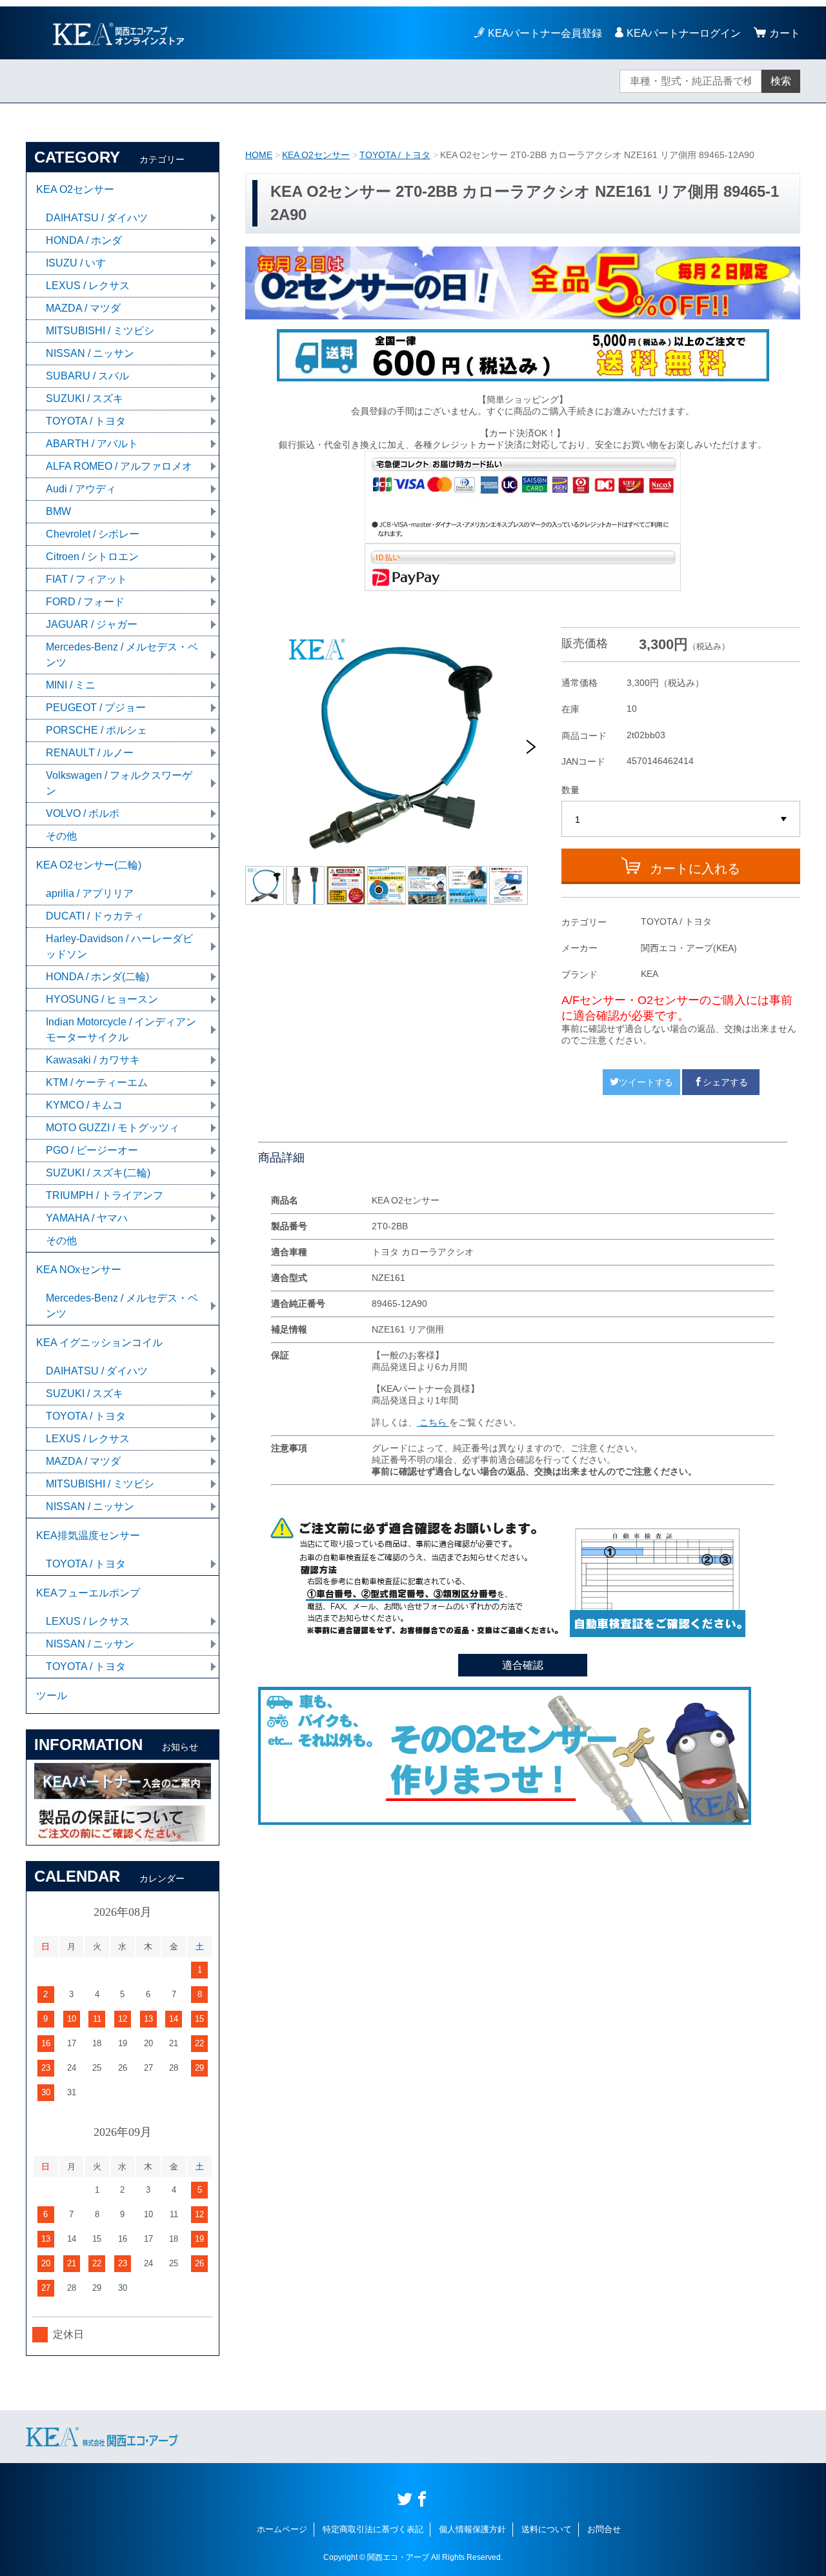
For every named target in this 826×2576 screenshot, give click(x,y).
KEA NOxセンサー (79, 1270)
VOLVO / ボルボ (83, 813)
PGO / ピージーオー (92, 1150)
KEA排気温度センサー (88, 1535)
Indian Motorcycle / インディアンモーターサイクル (121, 1030)
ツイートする (646, 1082)
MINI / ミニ (71, 685)
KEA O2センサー (316, 155)
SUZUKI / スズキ (85, 398)
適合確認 (523, 1665)
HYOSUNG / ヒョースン (102, 999)
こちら (433, 1422)
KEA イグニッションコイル (99, 1343)
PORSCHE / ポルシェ (96, 730)
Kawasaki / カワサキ (93, 1060)
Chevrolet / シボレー (93, 534)
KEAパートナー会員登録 (545, 33)
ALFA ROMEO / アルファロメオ (119, 466)
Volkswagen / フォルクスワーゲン (119, 783)
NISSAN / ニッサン (90, 353)
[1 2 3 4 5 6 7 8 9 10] (681, 820)
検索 (781, 81)
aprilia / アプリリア (90, 893)
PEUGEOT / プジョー (96, 708)
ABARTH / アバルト (92, 444)
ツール (52, 1696)
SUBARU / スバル (87, 376)
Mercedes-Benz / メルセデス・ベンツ (122, 655)
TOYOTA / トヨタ (395, 155)
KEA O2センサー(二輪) (89, 865)
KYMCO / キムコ (84, 1105)
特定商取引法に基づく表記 (373, 2529)
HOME (259, 155)
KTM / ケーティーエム (97, 1082)
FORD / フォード (85, 602)
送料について (547, 2529)
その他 (61, 836)
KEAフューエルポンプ (88, 1593)
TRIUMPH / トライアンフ (105, 1195)
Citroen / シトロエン (92, 557)
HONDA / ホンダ (84, 240)
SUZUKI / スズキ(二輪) (98, 1173)
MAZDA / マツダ (83, 308)
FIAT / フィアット (86, 579)
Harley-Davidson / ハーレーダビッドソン (119, 946)
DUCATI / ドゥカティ (95, 916)
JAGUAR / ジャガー (92, 624)
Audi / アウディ (81, 489)
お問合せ (604, 2529)
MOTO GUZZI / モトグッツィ (113, 1128)
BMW (58, 511)
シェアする (725, 1082)
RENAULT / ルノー (90, 753)
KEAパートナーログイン (684, 33)
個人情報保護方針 (472, 2529)
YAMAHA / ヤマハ (87, 1218)
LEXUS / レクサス (88, 286)
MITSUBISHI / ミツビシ (100, 331)
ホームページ (282, 2529)
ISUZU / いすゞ (81, 263)
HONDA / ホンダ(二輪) (97, 977)
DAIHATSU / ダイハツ (97, 218)
